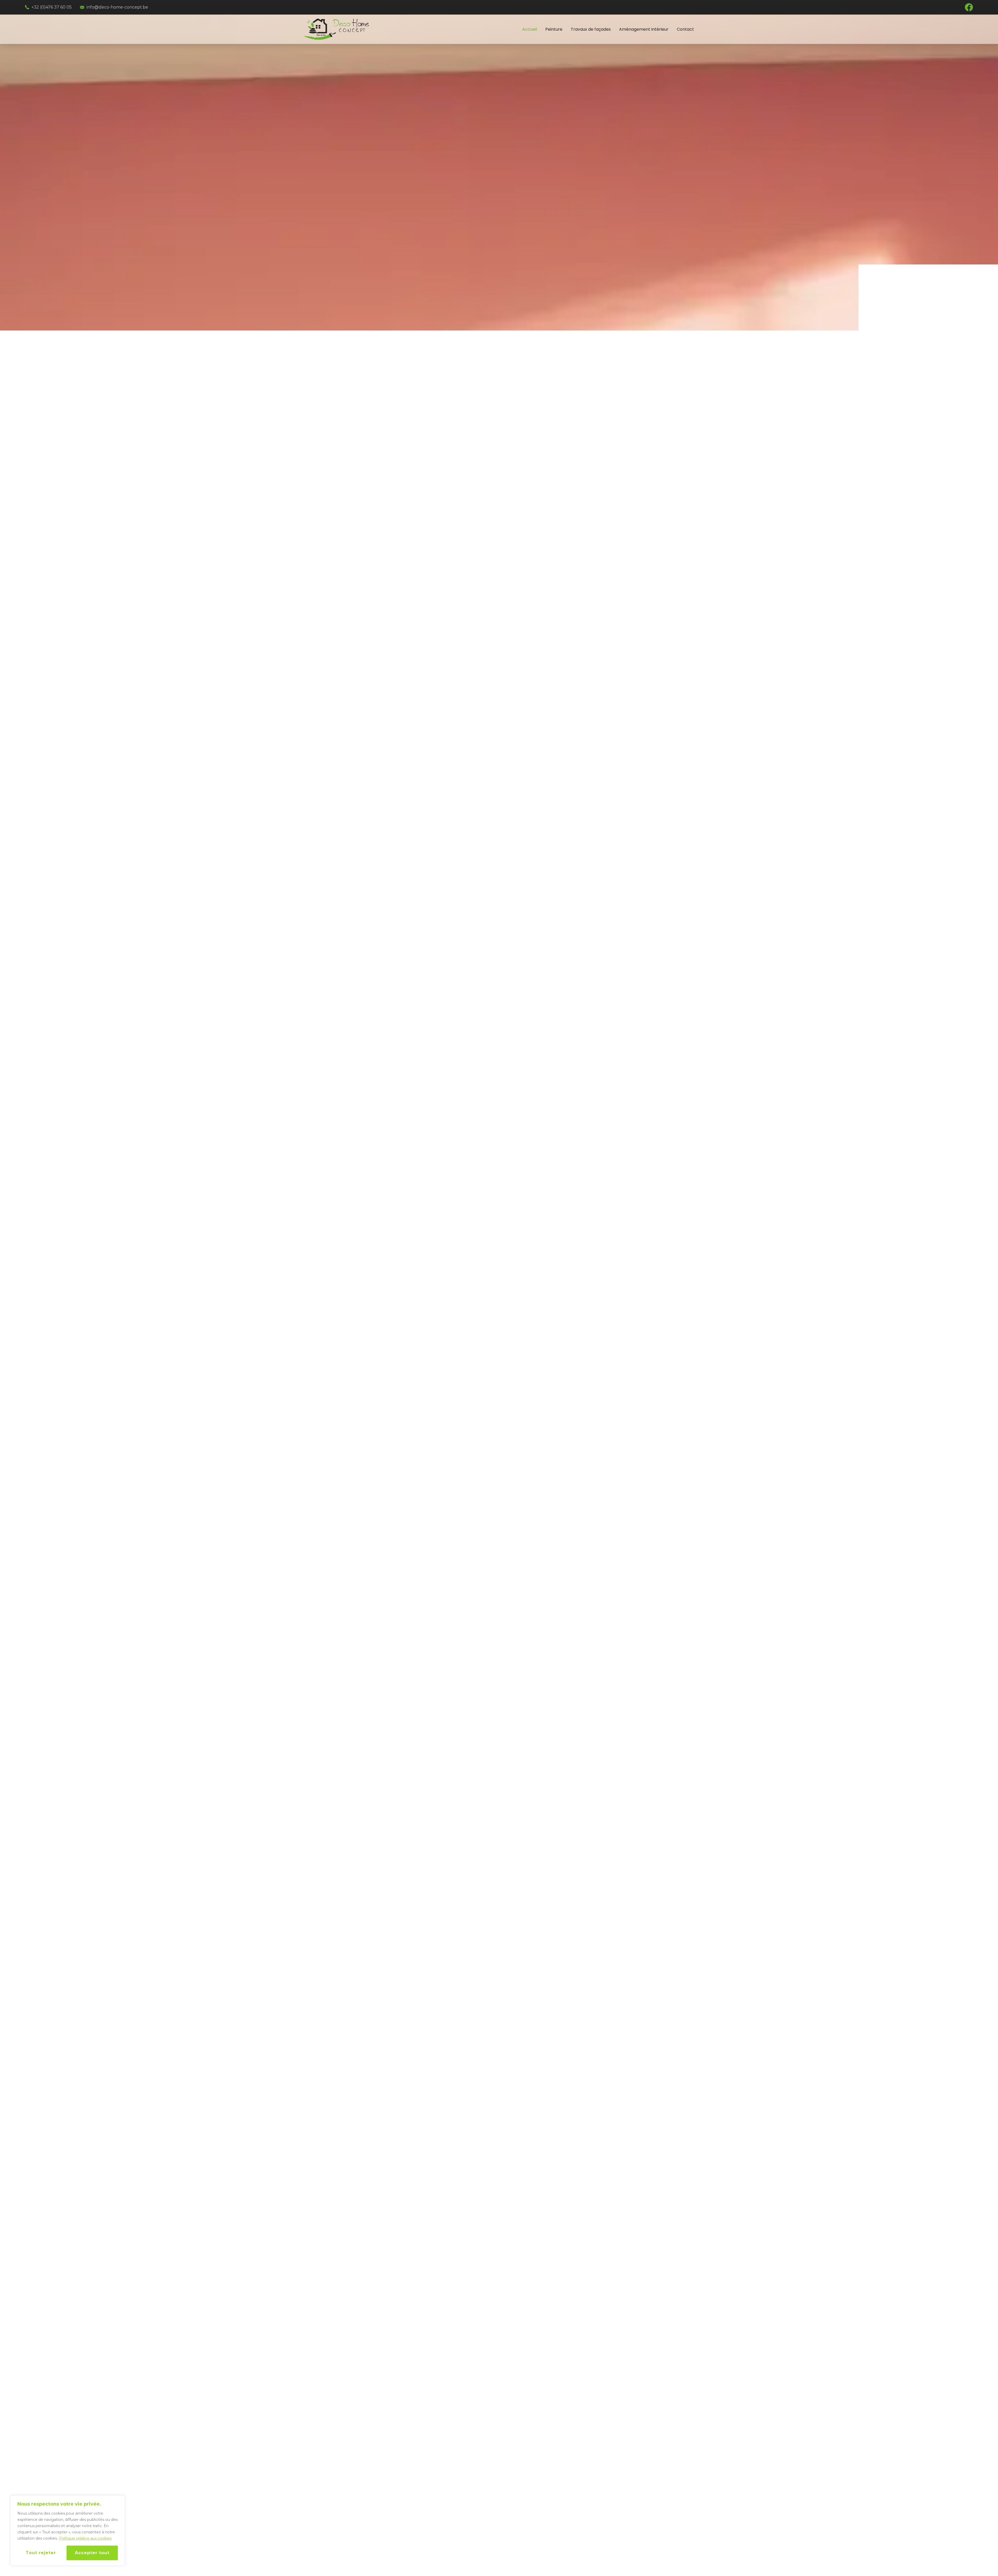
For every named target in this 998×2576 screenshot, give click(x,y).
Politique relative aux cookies (85, 2538)
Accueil (530, 29)
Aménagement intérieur (644, 29)
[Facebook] (969, 7)
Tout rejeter (41, 2553)
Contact (685, 29)
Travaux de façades (591, 29)
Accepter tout (92, 2553)
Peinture (554, 29)
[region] (68, 2531)
